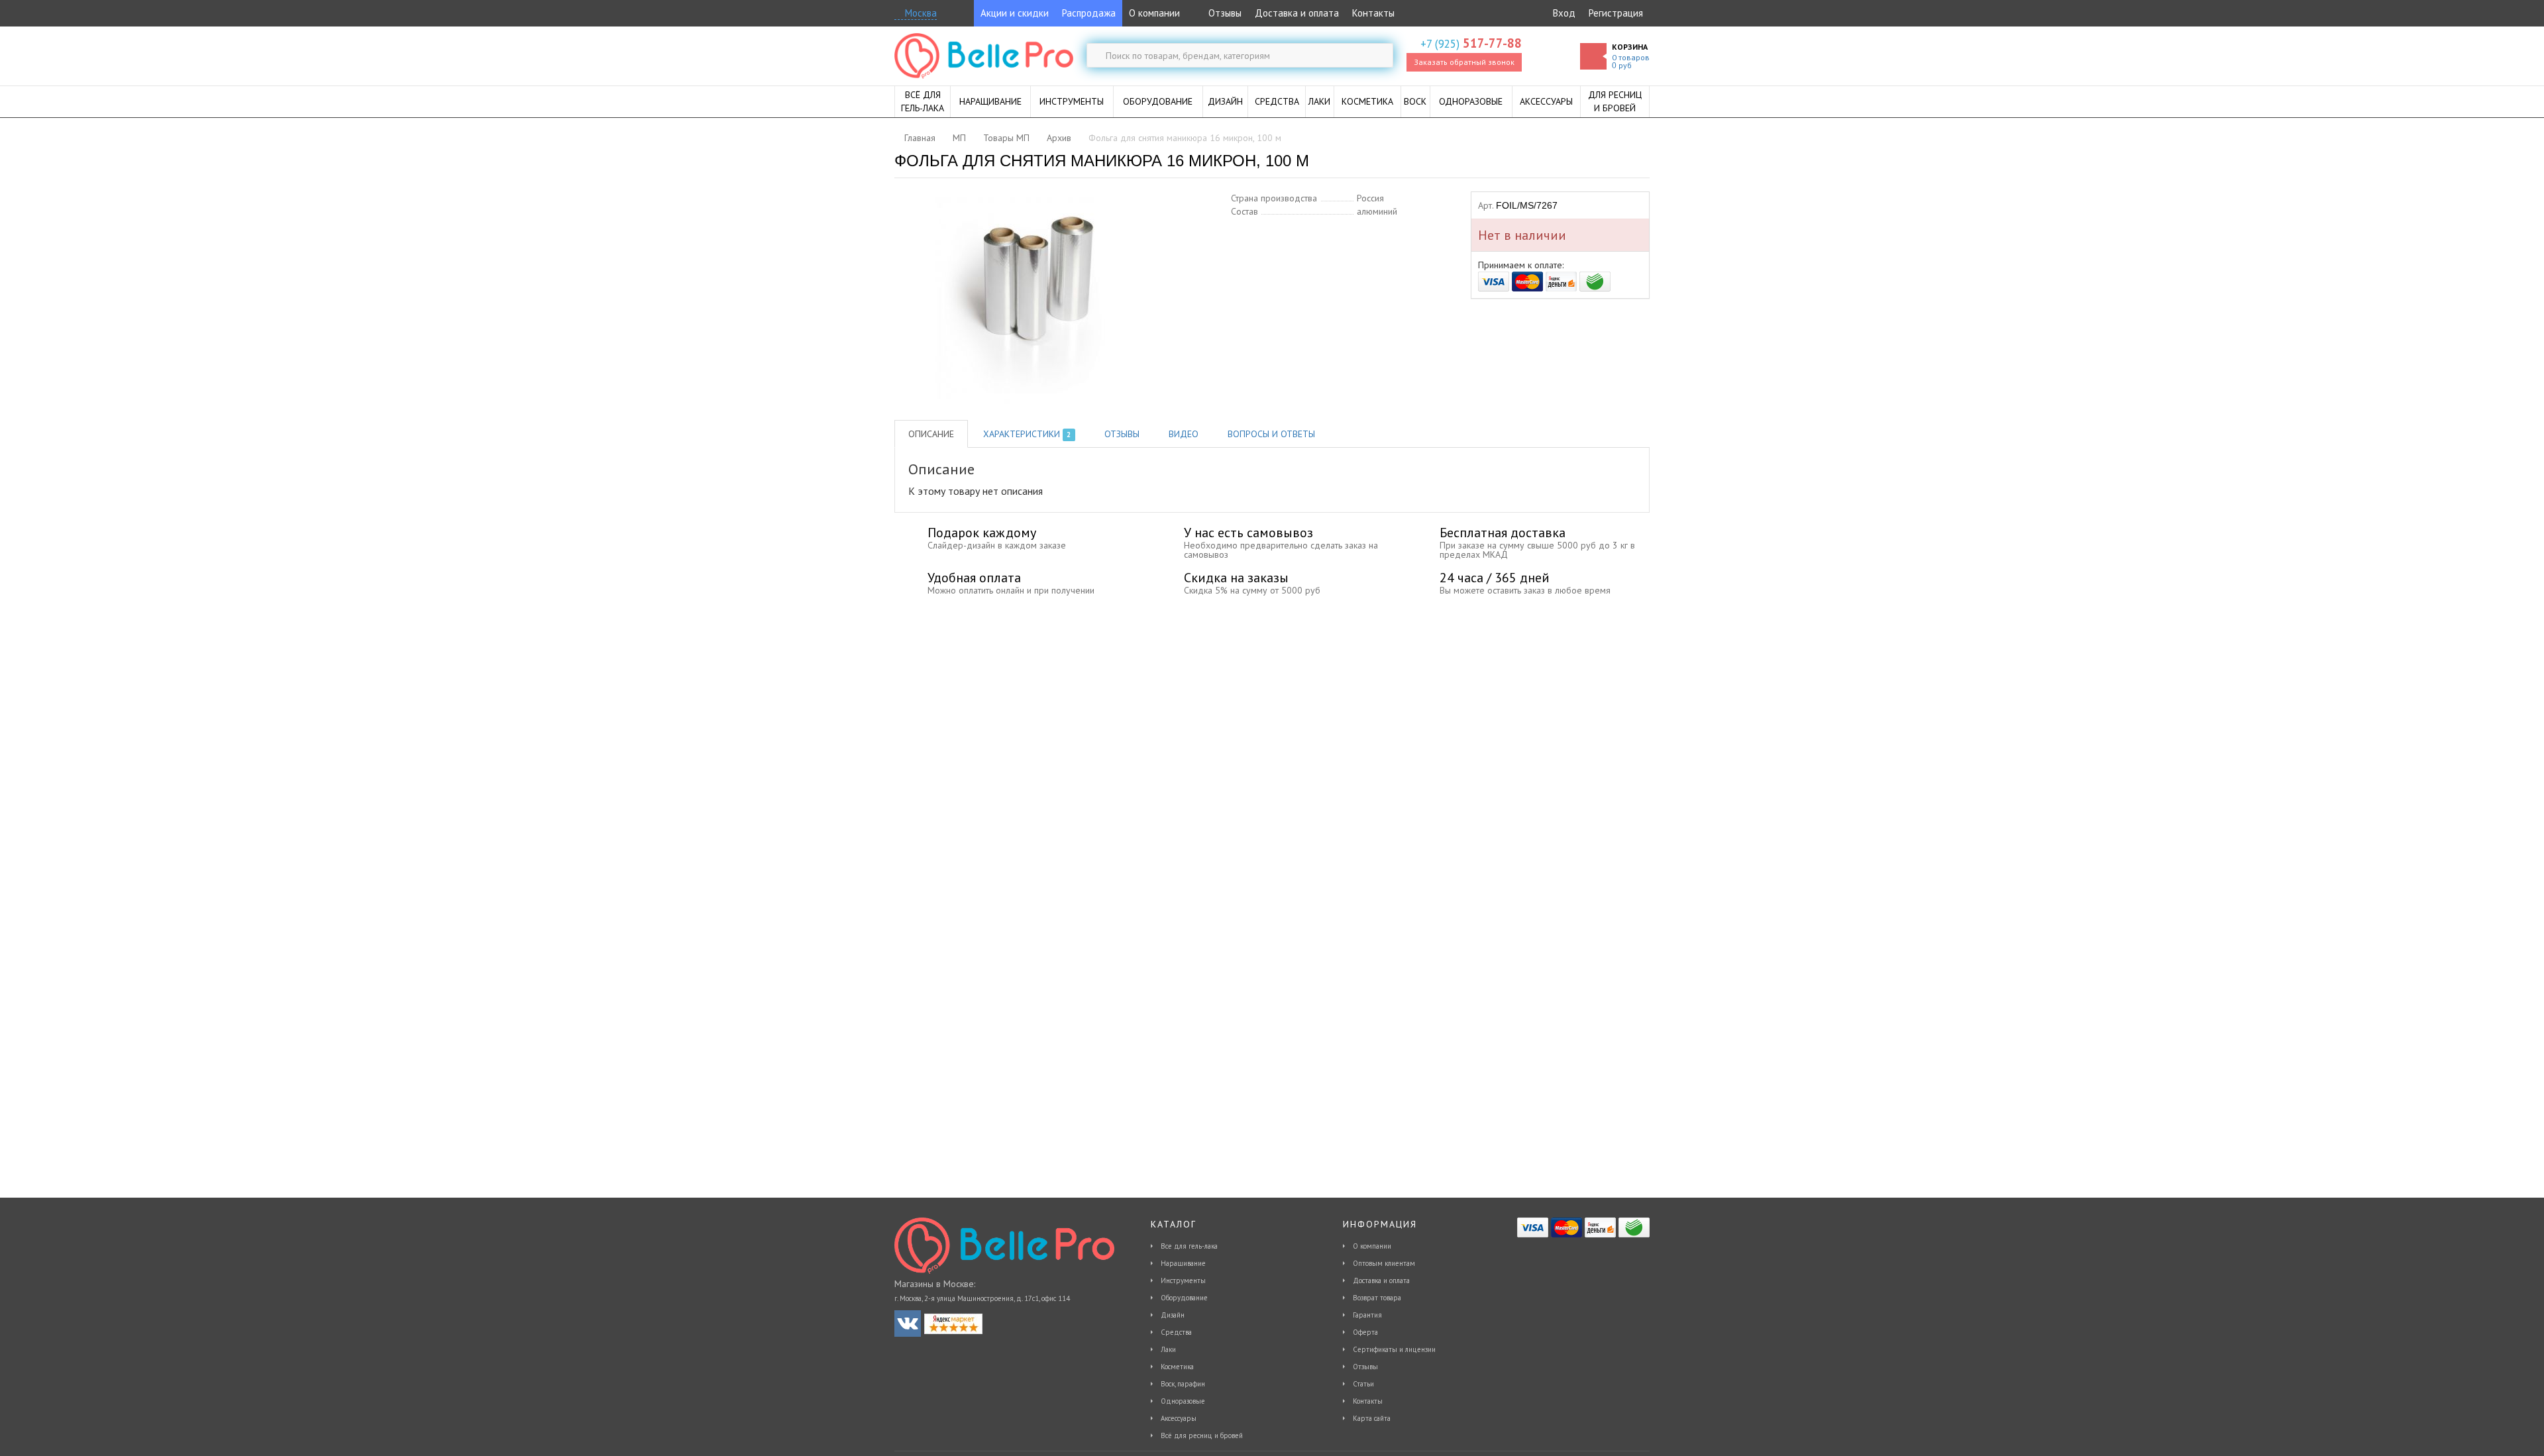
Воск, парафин (1183, 1384)
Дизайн (1173, 1315)
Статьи (1363, 1384)
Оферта (1365, 1332)
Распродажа (1089, 13)
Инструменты (1183, 1280)
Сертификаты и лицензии (1394, 1349)
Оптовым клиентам (1384, 1263)
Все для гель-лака (1189, 1246)
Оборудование (1184, 1298)
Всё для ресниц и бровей (1202, 1435)
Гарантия (1367, 1315)
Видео (1184, 434)
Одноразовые (1183, 1401)
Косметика (1177, 1367)
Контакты (1373, 13)
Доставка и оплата (1297, 13)
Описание (931, 434)
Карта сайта (1372, 1418)
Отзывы (1224, 13)
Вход (1564, 13)
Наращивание (1183, 1263)
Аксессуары (1179, 1418)
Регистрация (1616, 13)
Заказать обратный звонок (1464, 62)
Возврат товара (1377, 1298)
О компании (1154, 13)
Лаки (1168, 1349)
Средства (1176, 1332)
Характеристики (1027, 434)
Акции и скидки (1015, 13)
